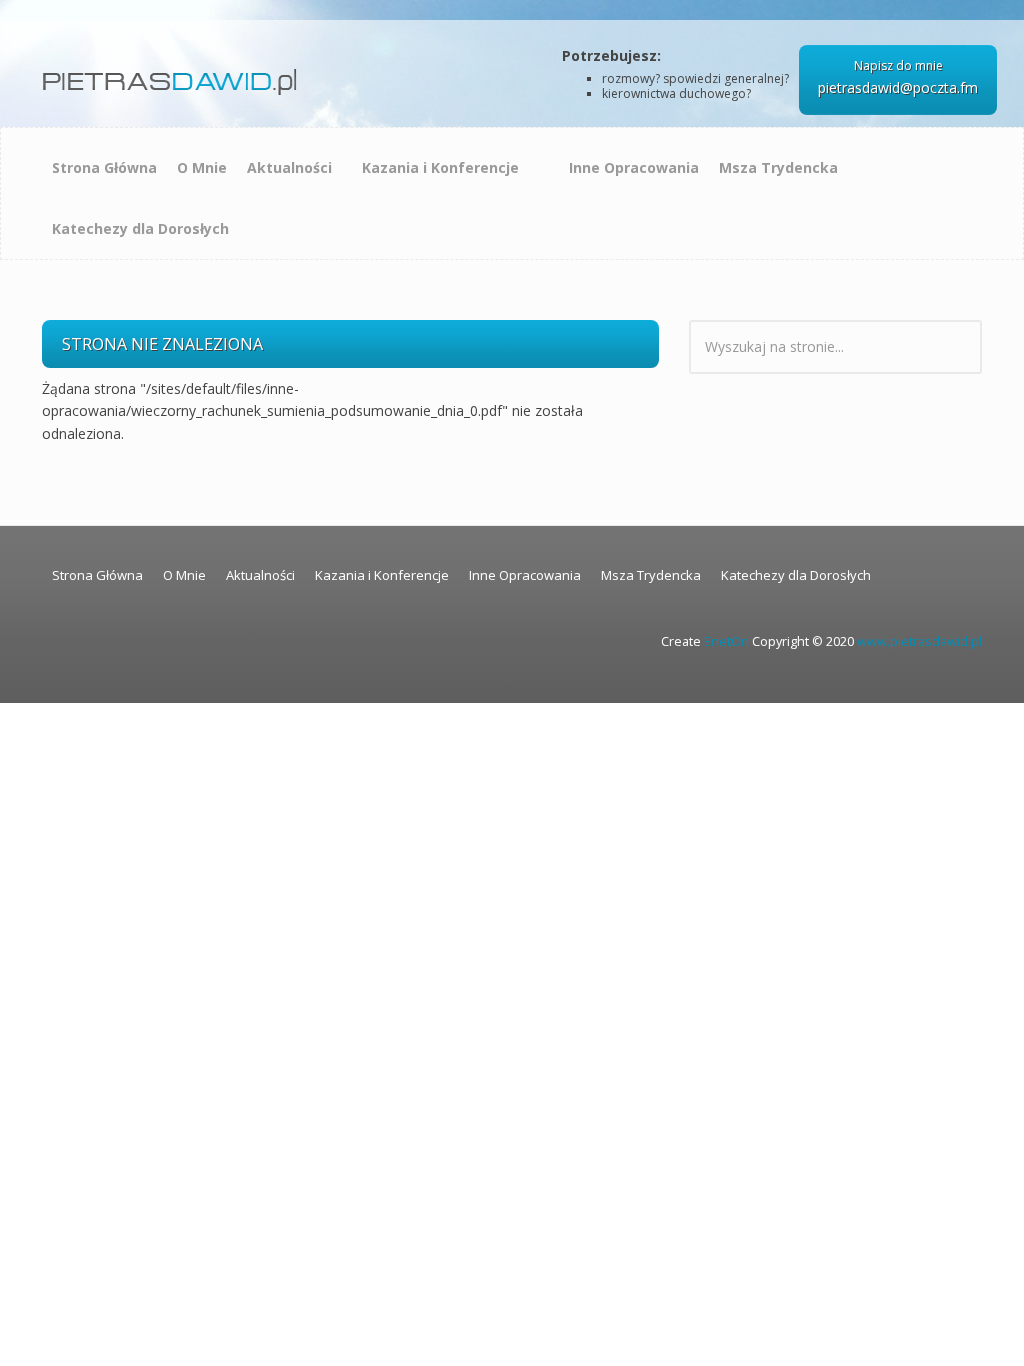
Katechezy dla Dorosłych (140, 228)
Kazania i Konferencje (440, 167)
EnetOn (726, 641)
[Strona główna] (173, 74)
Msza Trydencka (778, 167)
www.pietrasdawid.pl (919, 641)
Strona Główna (104, 167)
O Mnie (202, 167)
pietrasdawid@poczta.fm (898, 87)
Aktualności (289, 167)
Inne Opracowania (634, 167)
